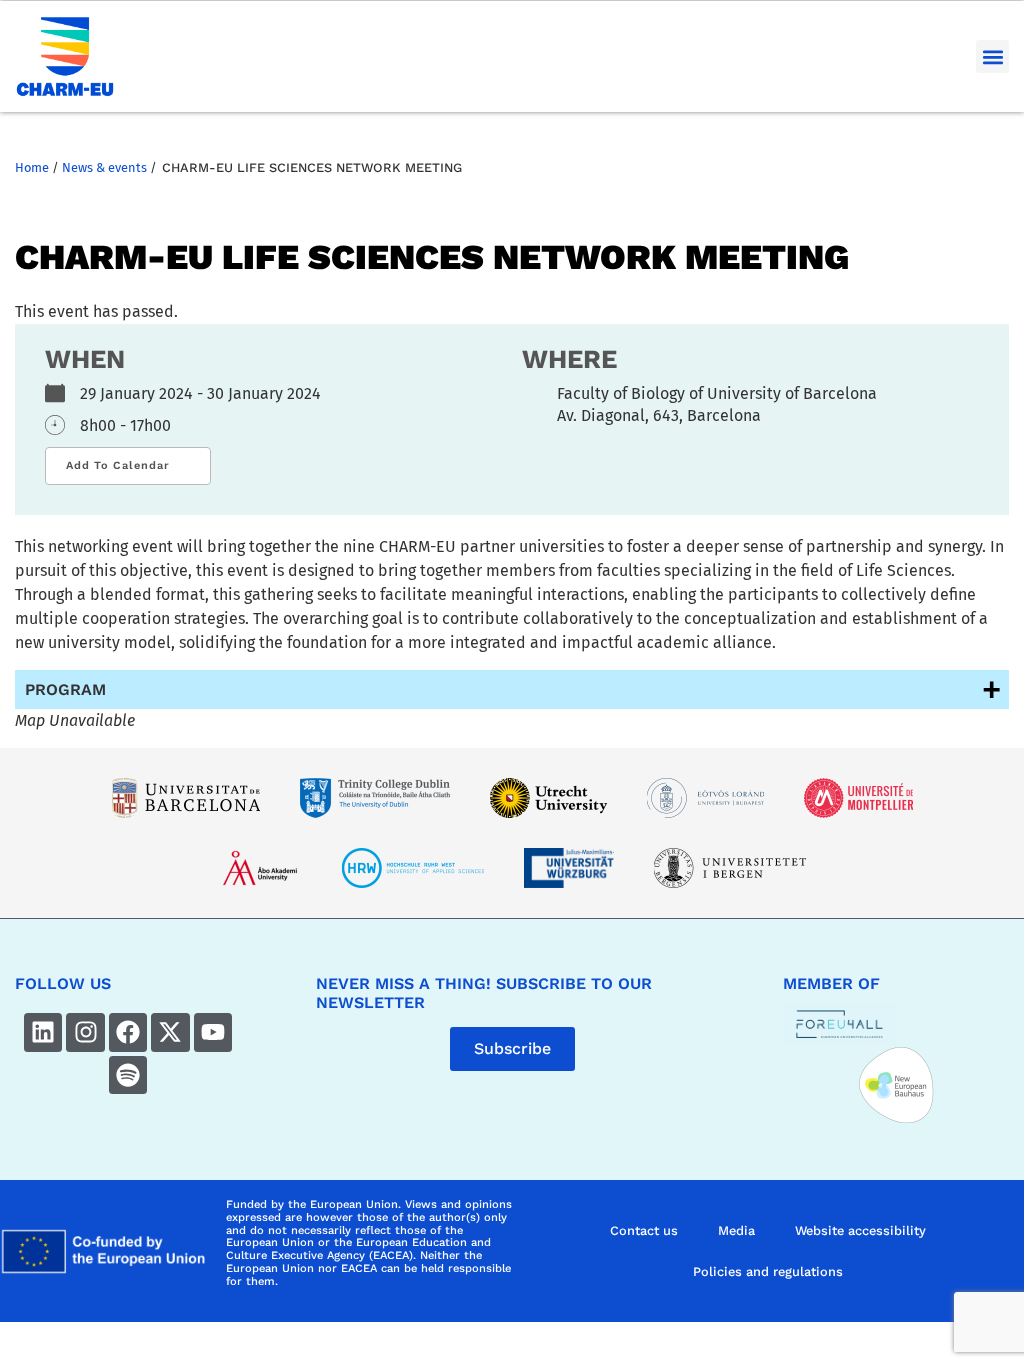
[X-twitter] (170, 1032)
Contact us (644, 1230)
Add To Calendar (118, 465)
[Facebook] (128, 1032)
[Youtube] (213, 1032)
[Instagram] (85, 1032)
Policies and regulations (768, 1271)
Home (32, 167)
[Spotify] (128, 1075)
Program (65, 689)
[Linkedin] (43, 1032)
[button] (992, 56)
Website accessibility (860, 1230)
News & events (104, 167)
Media (736, 1230)
